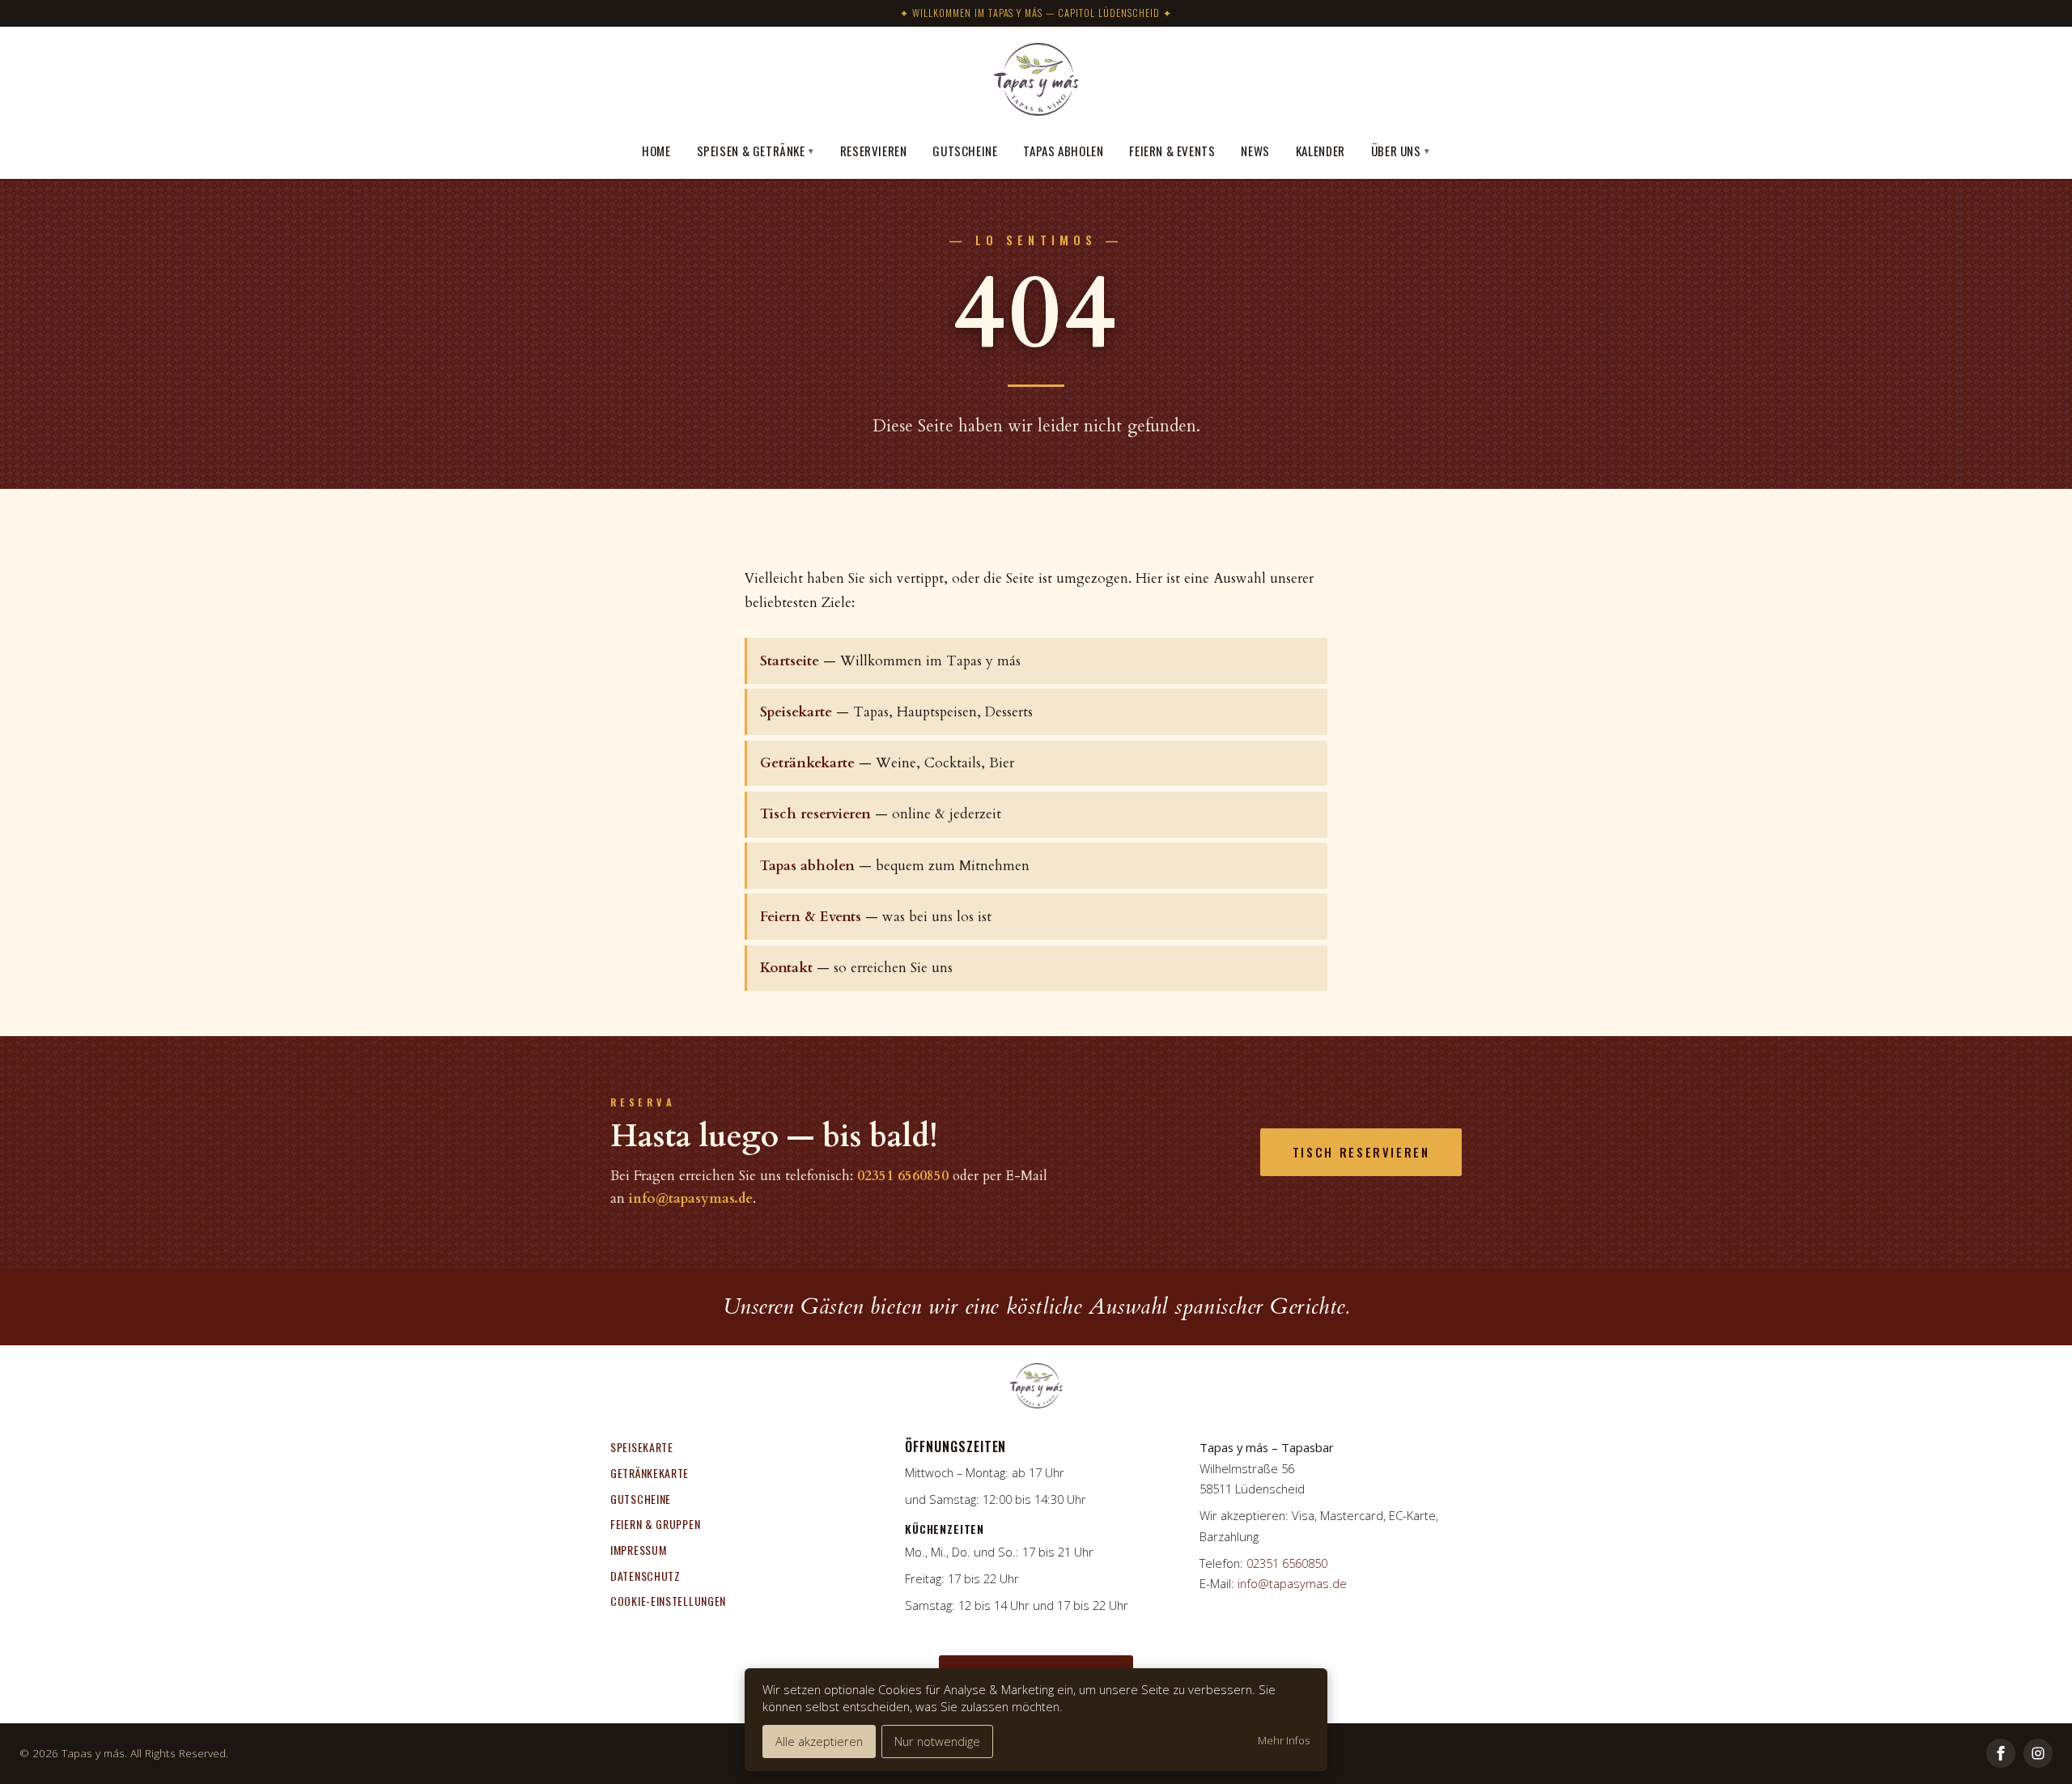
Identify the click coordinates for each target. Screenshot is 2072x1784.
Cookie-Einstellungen (668, 1601)
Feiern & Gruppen (655, 1524)
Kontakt (786, 968)
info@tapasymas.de (691, 1198)
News (1255, 151)
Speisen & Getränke (756, 151)
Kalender (1320, 151)
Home (656, 151)
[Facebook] (2001, 1753)
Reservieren (874, 151)
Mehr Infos (1284, 1741)
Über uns (1401, 151)
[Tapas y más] (1036, 82)
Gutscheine (965, 151)
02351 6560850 (903, 1176)
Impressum (638, 1550)
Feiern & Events (1172, 151)
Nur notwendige (937, 1741)
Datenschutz (645, 1576)
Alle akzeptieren (819, 1741)
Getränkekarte (807, 763)
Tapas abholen (1063, 151)
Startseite (790, 661)
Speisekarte (796, 712)
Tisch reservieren (815, 814)
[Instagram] (2038, 1753)
